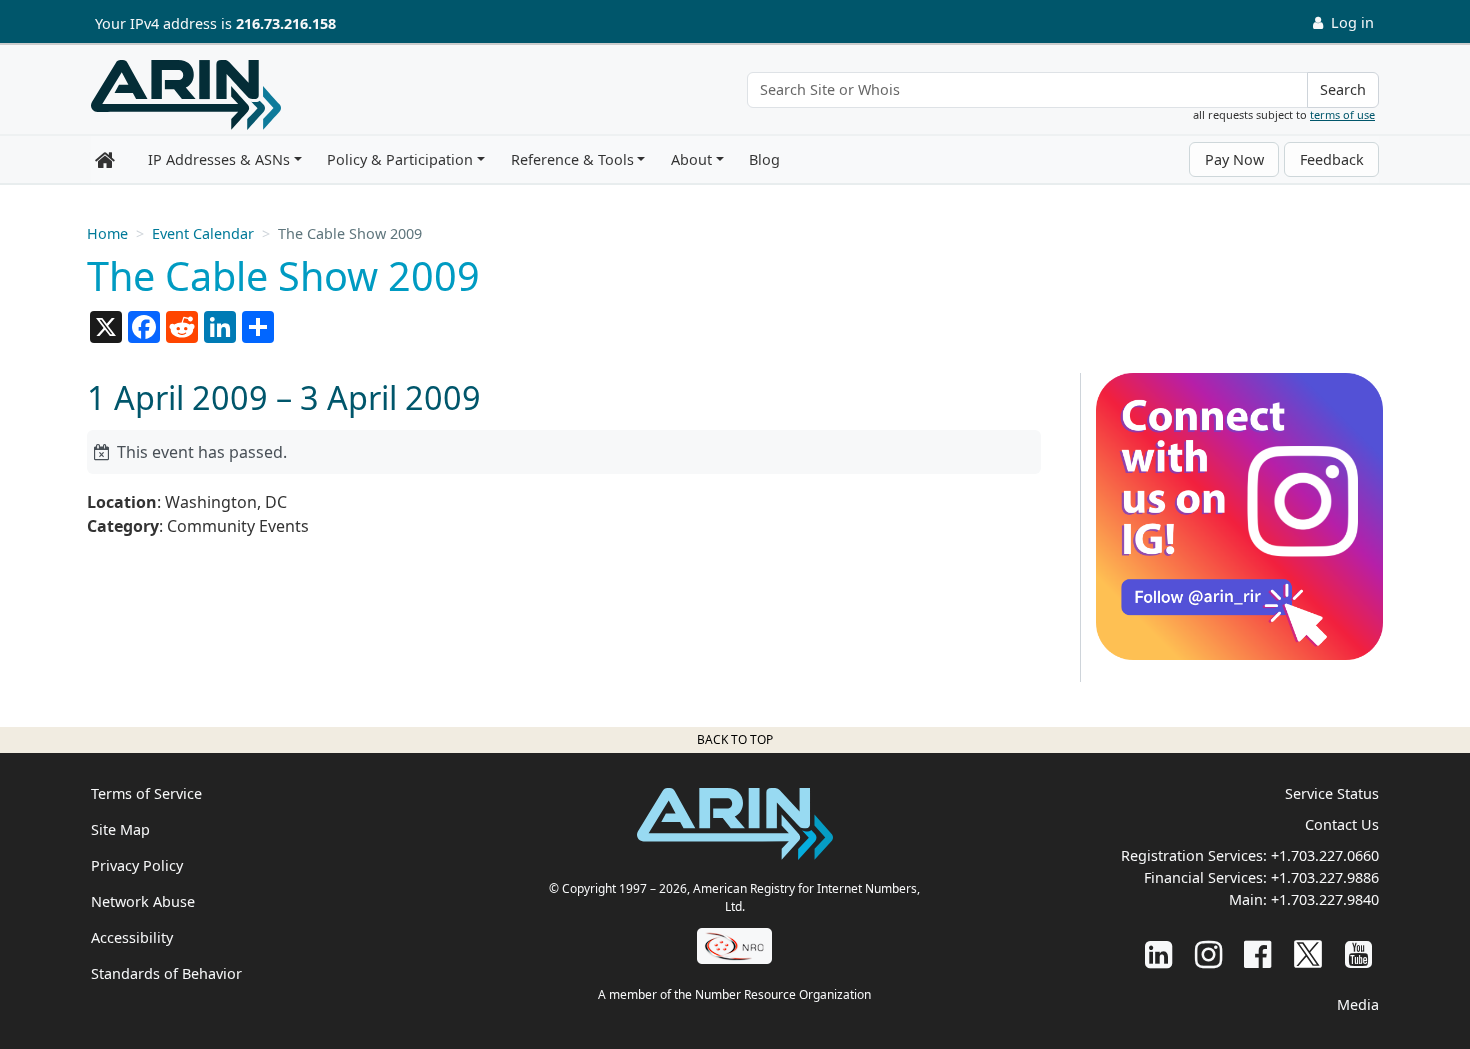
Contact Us (1342, 824)
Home (107, 233)
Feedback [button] (1332, 159)
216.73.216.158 (286, 23)
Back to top (735, 739)
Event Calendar (203, 233)
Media (1358, 1004)
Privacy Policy (137, 865)
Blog (764, 159)
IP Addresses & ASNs (219, 159)
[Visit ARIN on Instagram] (1208, 953)
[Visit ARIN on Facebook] (1257, 953)
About (691, 159)
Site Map (120, 829)
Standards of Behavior (166, 973)
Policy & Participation (400, 159)
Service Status (1332, 793)
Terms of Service (146, 793)
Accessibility (132, 937)
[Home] (186, 95)
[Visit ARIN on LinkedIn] (1158, 953)
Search (1343, 89)
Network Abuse (143, 901)
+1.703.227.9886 (1325, 877)
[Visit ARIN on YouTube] (1358, 953)
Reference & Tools (572, 159)
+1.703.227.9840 (1325, 899)
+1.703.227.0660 (1325, 855)
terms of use (1342, 114)
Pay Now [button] (1234, 159)
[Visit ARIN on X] (1308, 953)
